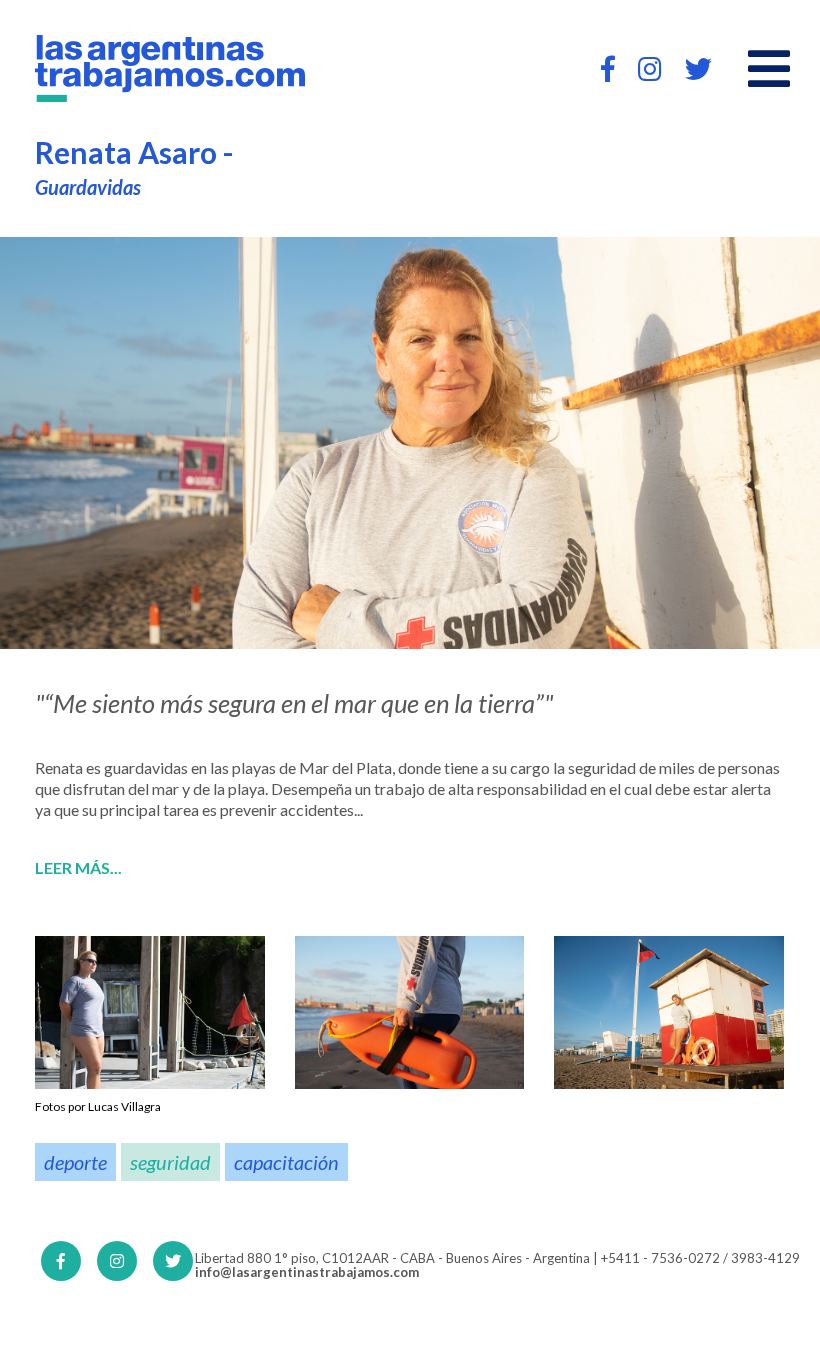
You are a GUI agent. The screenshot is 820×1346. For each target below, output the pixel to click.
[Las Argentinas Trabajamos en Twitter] (698, 68)
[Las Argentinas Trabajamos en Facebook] (608, 68)
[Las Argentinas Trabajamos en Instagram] (650, 68)
